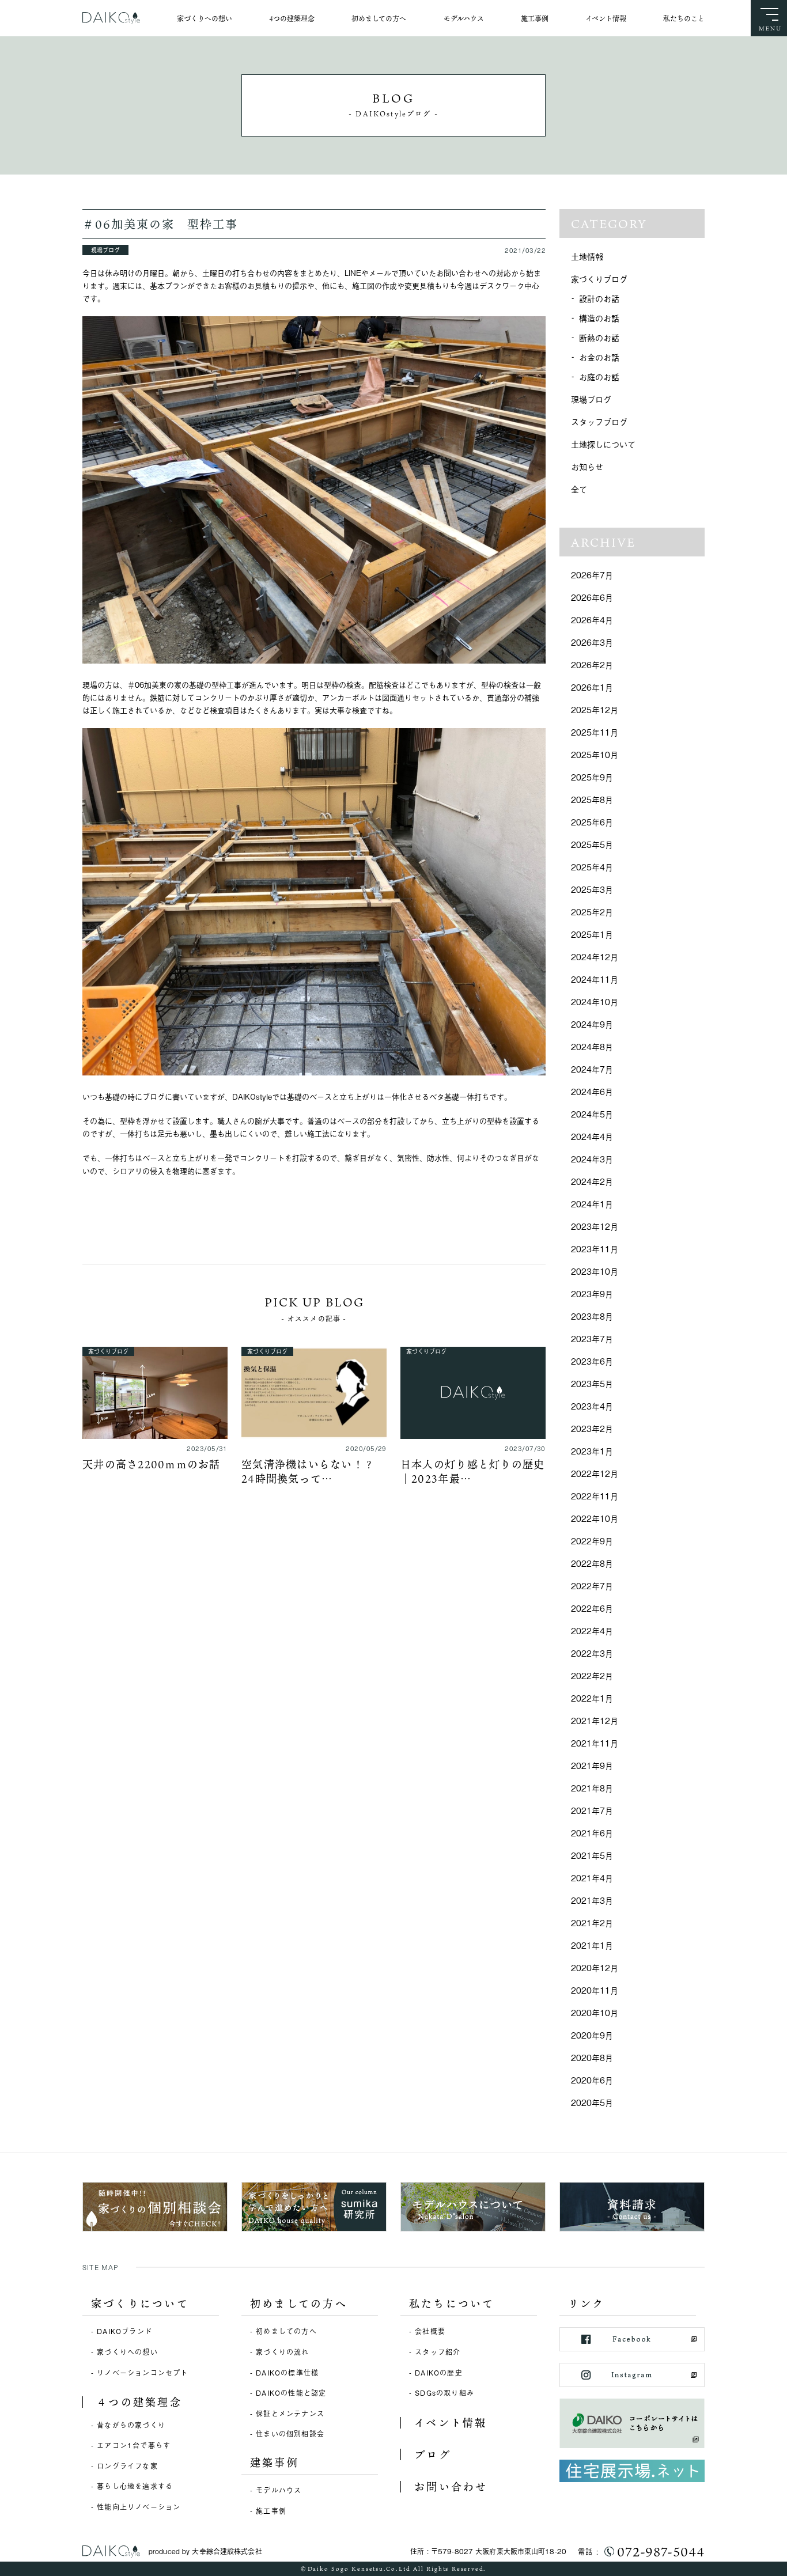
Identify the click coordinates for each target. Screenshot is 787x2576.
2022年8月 (592, 1563)
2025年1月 (592, 934)
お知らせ (587, 466)
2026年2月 (592, 664)
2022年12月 (595, 1473)
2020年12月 (595, 1967)
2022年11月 (595, 1496)
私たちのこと (684, 18)
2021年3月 (592, 1900)
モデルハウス (464, 18)
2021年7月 (592, 1810)
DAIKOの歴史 (439, 2373)
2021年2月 (592, 1922)
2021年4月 (592, 1878)
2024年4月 (592, 1136)
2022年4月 (592, 1630)
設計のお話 (599, 298)
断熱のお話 (599, 337)
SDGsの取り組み (444, 2393)
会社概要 (430, 2331)
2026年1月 (592, 687)
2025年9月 (592, 777)
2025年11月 (595, 732)
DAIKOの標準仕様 (287, 2373)
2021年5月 (592, 1855)
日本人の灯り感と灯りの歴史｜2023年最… (472, 1471)
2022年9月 (592, 1541)
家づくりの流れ (282, 2352)
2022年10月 (595, 1518)
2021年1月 (592, 1945)
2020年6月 (592, 2080)
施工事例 (535, 18)
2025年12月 (595, 709)
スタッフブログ (599, 421)
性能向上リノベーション (139, 2507)
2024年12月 (595, 956)
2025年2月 (592, 912)
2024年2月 (592, 1181)
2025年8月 (592, 799)
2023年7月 (592, 1338)
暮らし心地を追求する (135, 2486)
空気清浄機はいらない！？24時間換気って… (308, 1471)
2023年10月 (595, 1271)
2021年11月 (595, 1743)
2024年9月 (592, 1024)
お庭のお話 (599, 376)
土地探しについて (603, 444)
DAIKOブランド (124, 2331)
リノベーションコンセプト (142, 2373)
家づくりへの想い (205, 18)
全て (579, 489)
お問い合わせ (451, 2487)
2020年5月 (592, 2102)
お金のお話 (599, 357)
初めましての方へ (379, 18)
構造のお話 (599, 318)
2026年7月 (592, 575)
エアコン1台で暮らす (134, 2445)
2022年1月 (592, 1698)
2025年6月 (592, 822)
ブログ (433, 2454)
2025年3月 (592, 889)
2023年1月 (592, 1451)
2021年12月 (595, 1720)
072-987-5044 (661, 2552)
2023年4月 (592, 1406)
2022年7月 (592, 1586)
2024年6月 (592, 1091)
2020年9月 (592, 2035)
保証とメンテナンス (290, 2414)
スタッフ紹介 (438, 2352)
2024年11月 (595, 979)
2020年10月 (595, 2012)
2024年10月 (595, 1001)
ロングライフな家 (127, 2466)
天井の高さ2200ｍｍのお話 (152, 1464)
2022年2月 (592, 1675)
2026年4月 (592, 620)
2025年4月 (592, 867)
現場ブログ (591, 399)
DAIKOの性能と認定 (291, 2393)
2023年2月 (592, 1428)
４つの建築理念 (139, 2402)
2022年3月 (592, 1653)
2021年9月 (592, 1765)
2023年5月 (592, 1383)
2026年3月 (592, 642)
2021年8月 (592, 1788)
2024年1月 (592, 1204)
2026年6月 (592, 597)
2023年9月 (592, 1293)
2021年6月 (592, 1833)
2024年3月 (592, 1159)
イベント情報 (606, 18)
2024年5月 (592, 1114)
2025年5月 (592, 844)
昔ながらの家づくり (131, 2425)
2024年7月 (592, 1069)
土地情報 (587, 256)
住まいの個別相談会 (290, 2434)
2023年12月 (595, 1226)
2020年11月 (595, 1990)
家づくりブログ (599, 279)
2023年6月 (592, 1361)
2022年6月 (592, 1608)
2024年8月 (592, 1046)
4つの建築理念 (292, 18)
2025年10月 (595, 754)
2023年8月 (592, 1316)
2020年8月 (592, 2057)
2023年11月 (595, 1249)
